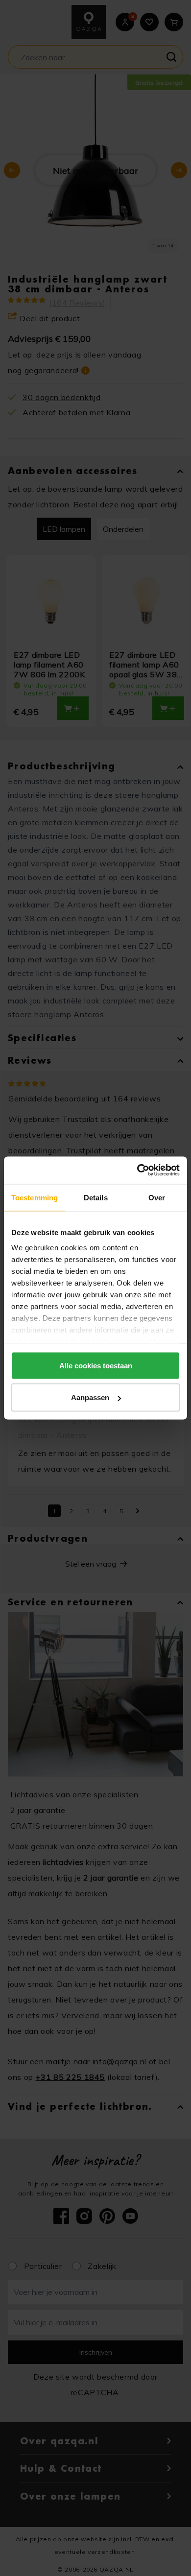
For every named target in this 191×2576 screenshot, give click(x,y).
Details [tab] (96, 1197)
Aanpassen (90, 1397)
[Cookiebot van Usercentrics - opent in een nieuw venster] (137, 1170)
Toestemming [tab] (35, 1197)
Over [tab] (157, 1197)
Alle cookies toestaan (96, 1365)
